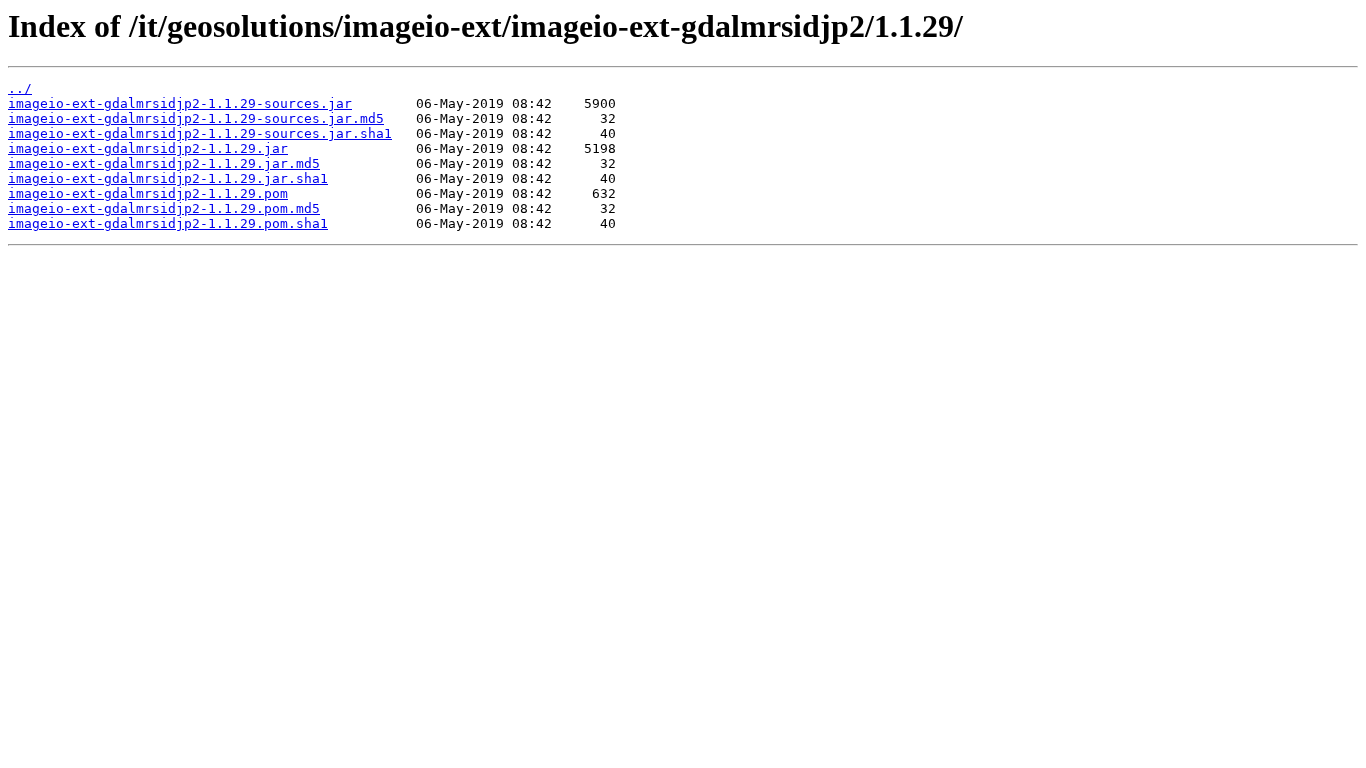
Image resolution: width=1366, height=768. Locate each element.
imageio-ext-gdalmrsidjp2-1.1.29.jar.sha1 (168, 178)
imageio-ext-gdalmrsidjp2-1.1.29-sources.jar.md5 (196, 118)
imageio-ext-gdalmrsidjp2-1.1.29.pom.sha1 (168, 223)
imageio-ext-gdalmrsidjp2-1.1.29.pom (148, 193)
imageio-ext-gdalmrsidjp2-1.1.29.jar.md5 (164, 163)
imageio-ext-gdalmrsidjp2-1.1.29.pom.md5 (164, 208)
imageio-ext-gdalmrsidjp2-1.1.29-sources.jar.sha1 (200, 133)
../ (20, 88)
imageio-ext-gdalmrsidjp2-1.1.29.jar (148, 148)
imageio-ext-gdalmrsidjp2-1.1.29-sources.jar (180, 103)
